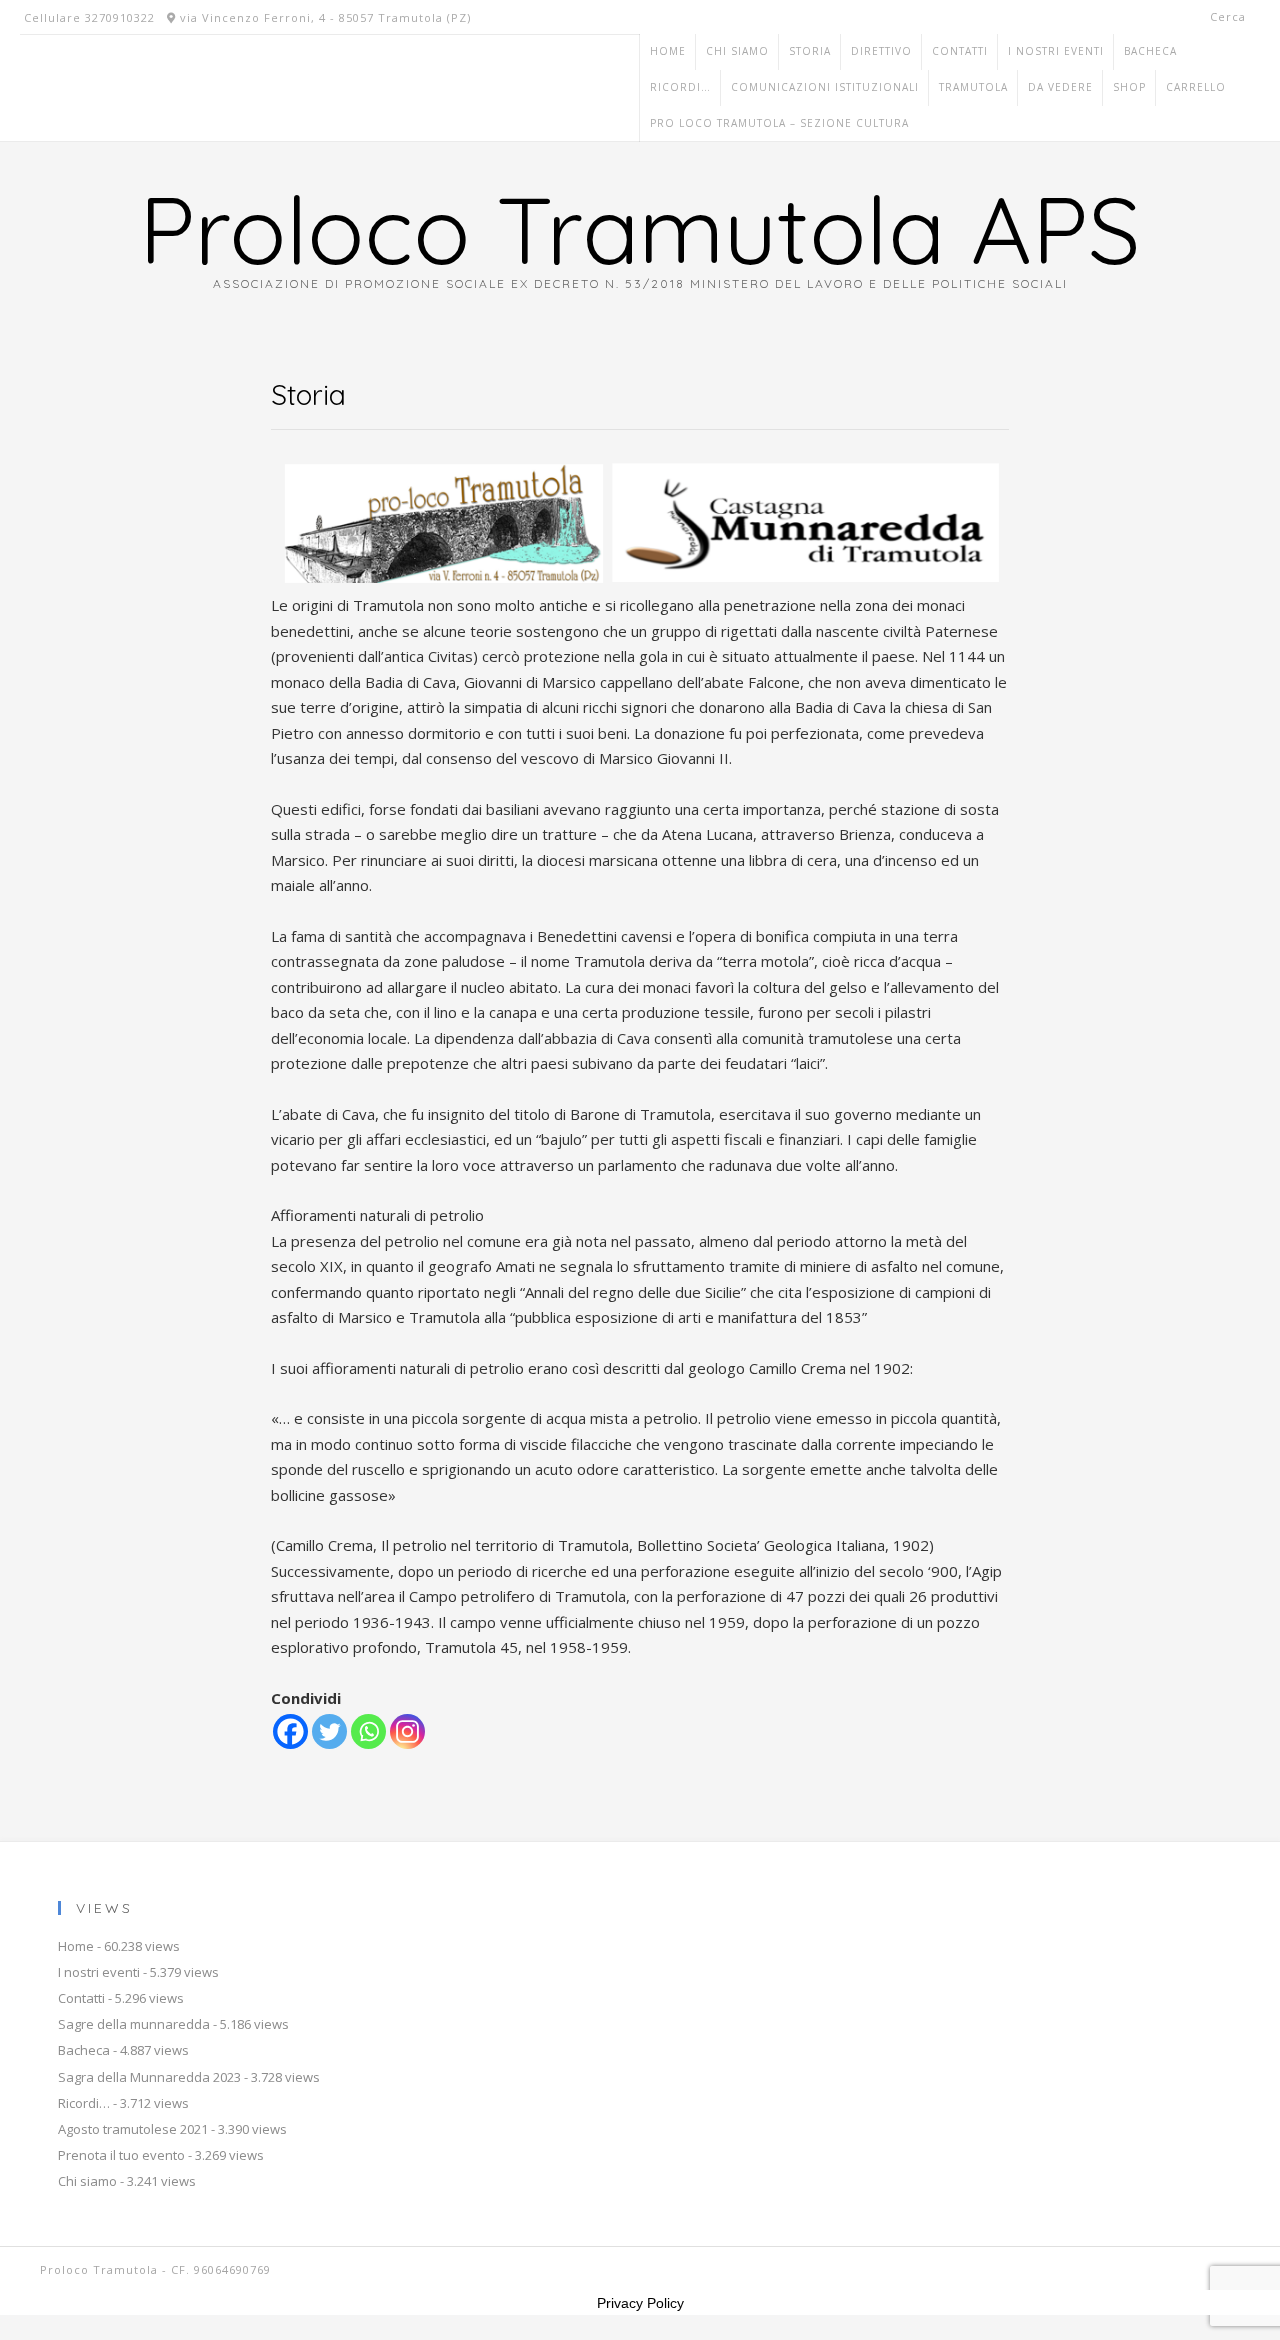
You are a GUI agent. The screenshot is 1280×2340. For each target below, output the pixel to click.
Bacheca (1150, 51)
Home (668, 51)
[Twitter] (329, 1731)
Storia (810, 51)
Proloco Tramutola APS (640, 229)
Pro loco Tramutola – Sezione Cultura (779, 123)
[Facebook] (290, 1731)
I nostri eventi (1056, 51)
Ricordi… (680, 87)
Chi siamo (737, 51)
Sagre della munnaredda (134, 2024)
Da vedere (1060, 87)
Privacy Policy (640, 2303)
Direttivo (881, 51)
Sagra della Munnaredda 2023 (149, 2077)
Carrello (1196, 87)
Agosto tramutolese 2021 (133, 2129)
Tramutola (973, 87)
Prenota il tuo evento (121, 2155)
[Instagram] (407, 1731)
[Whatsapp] (368, 1731)
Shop (1129, 87)
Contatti (960, 51)
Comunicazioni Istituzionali (825, 87)
